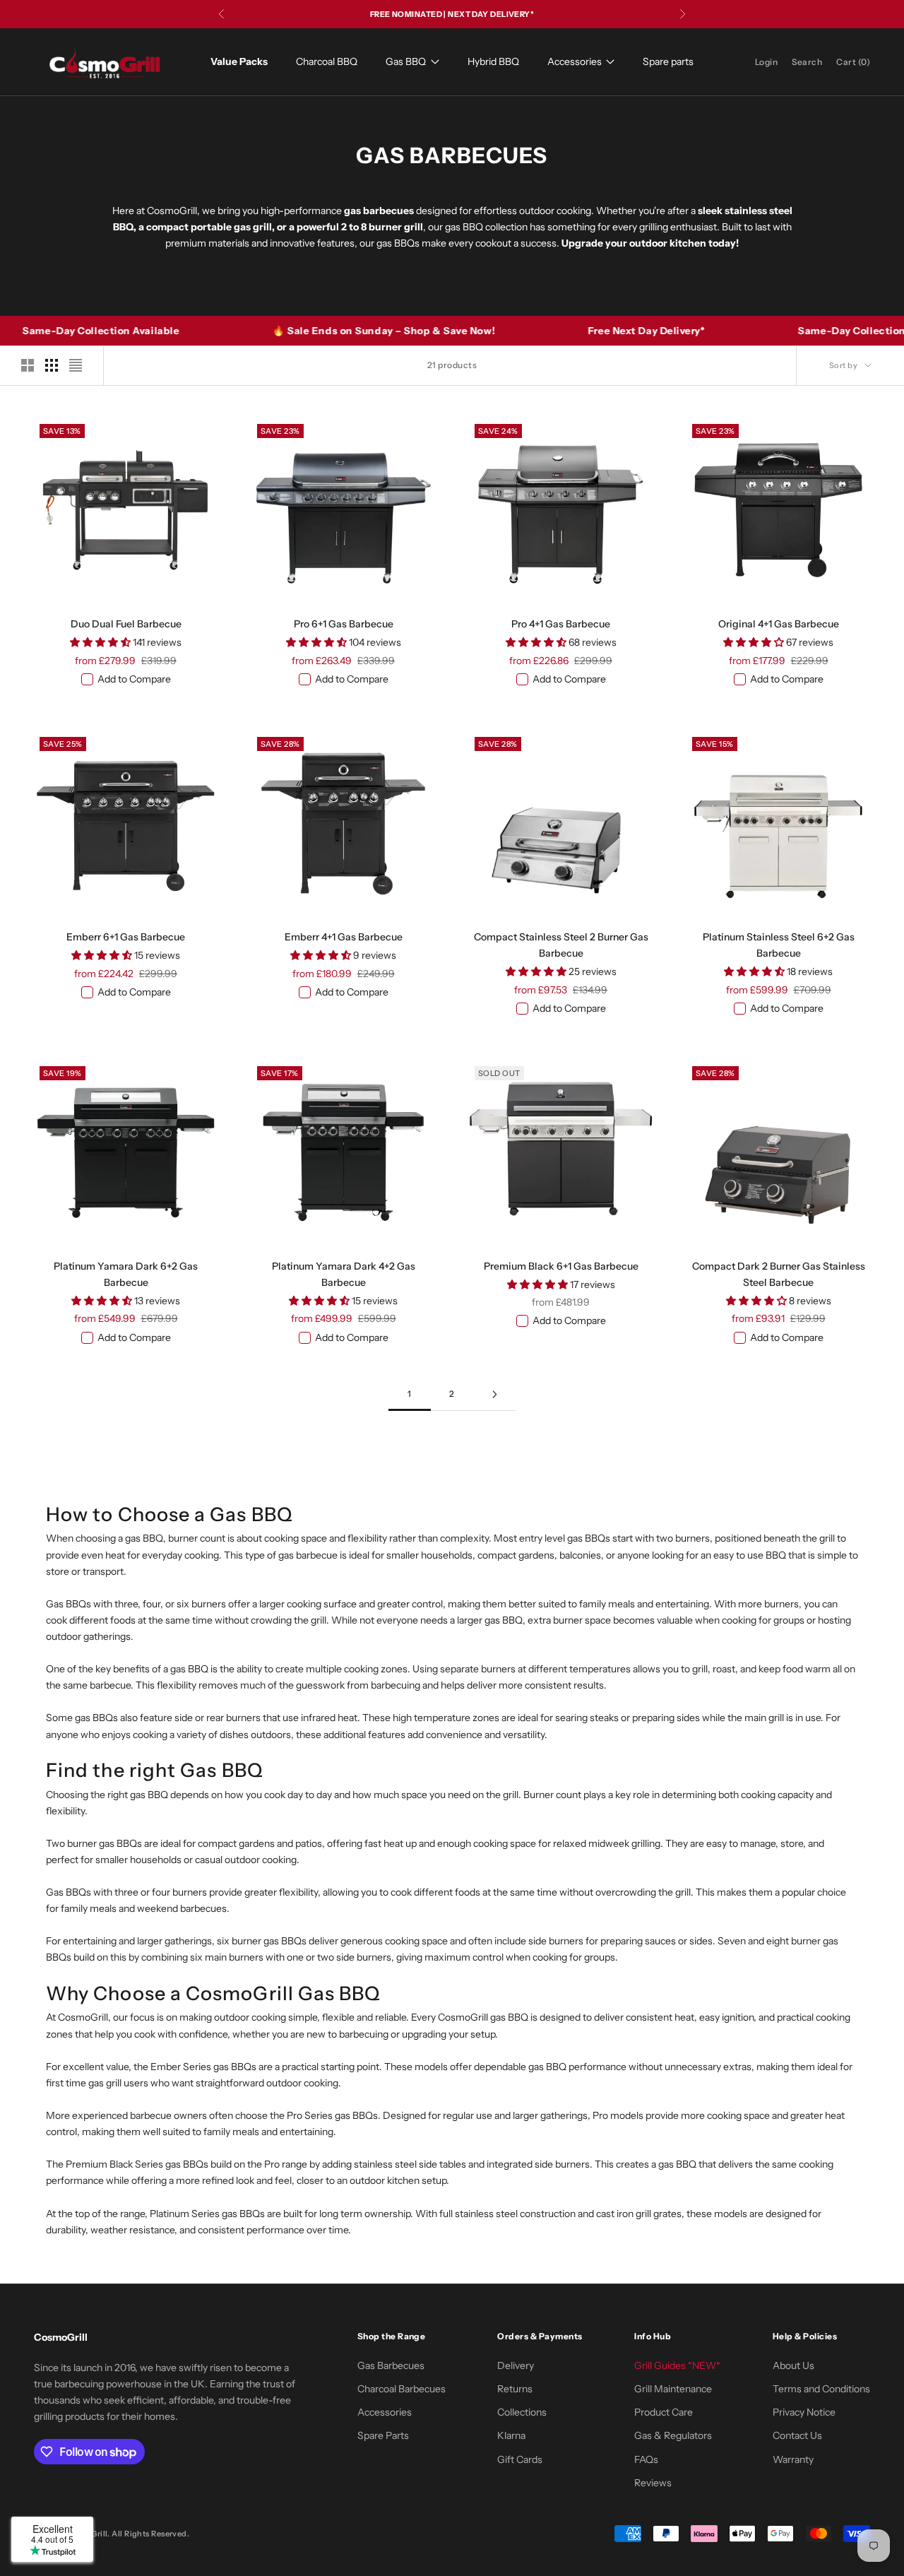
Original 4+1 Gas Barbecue (779, 624)
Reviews (653, 2483)
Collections (522, 2412)
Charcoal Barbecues (402, 2389)
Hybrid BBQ (493, 61)
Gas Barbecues (391, 2365)
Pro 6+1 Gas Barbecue (344, 624)
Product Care (664, 2412)
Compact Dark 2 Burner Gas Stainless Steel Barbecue (779, 1274)
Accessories (575, 61)
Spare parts (668, 61)
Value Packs (239, 61)
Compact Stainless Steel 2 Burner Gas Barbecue (561, 945)
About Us (793, 2365)
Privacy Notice (804, 2412)
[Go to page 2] (494, 1394)
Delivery (516, 2365)
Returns (515, 2389)
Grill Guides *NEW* (677, 2365)
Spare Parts (383, 2435)
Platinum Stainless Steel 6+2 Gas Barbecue (779, 945)
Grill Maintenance (673, 2389)
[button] (101, 642)
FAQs (646, 2459)
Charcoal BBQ (327, 61)
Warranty (793, 2459)
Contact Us (797, 2435)
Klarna (511, 2435)
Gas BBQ (406, 61)
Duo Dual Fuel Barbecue (126, 624)
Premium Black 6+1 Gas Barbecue (561, 1266)
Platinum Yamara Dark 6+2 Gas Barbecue (126, 1274)
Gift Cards (520, 2459)
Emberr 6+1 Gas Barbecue (126, 937)
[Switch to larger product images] (28, 365)
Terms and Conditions (821, 2389)
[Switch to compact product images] (76, 365)
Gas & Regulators (673, 2435)
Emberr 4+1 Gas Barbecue (344, 937)
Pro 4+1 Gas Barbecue (561, 624)
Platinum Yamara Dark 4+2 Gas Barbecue (344, 1274)
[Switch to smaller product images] (52, 365)
